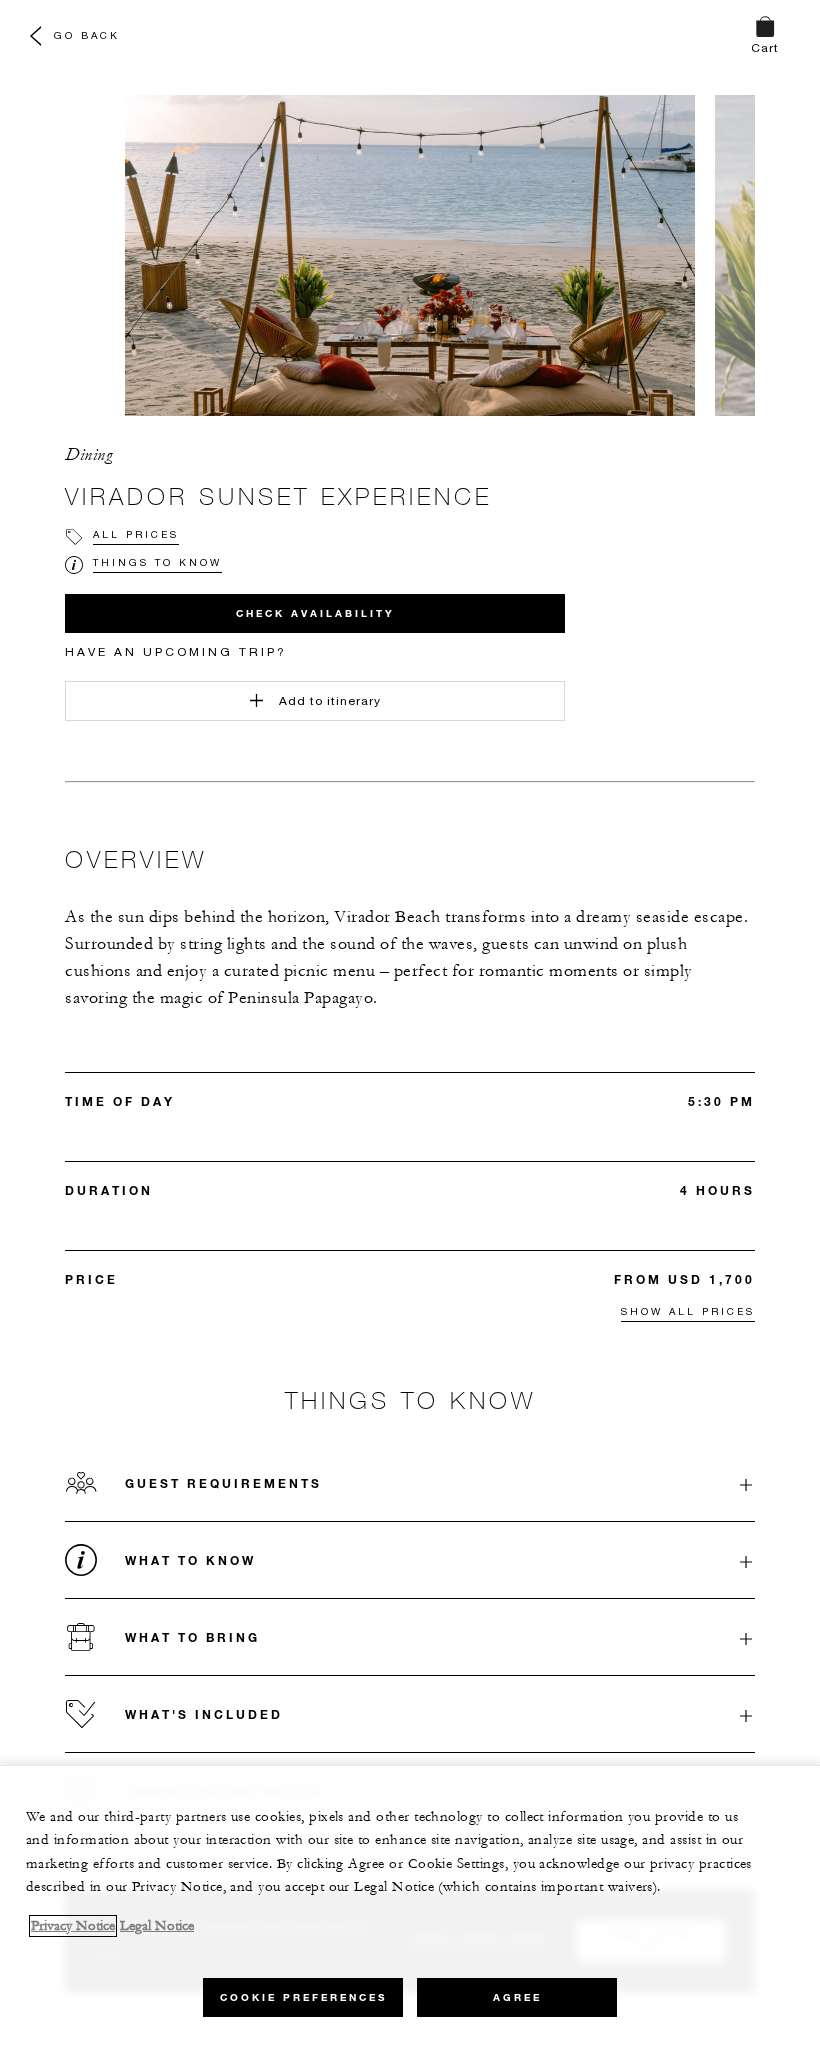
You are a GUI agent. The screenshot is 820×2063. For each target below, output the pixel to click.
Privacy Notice (73, 1926)
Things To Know (157, 562)
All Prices (136, 534)
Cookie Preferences (303, 1997)
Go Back (87, 35)
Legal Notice (157, 1926)
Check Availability (315, 613)
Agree (517, 1997)
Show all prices (688, 1311)
